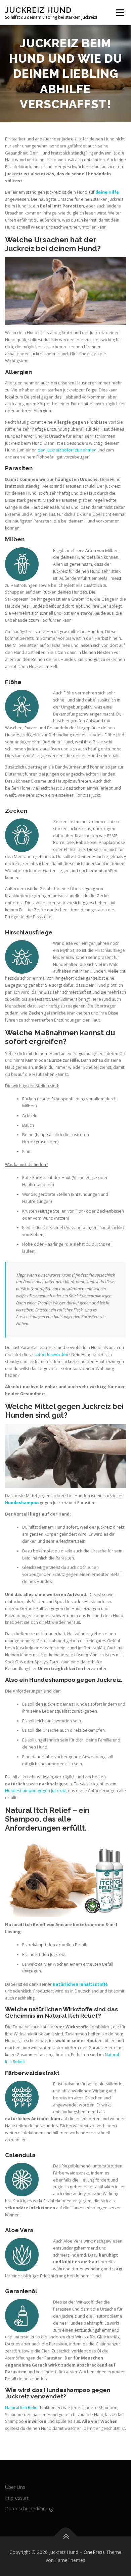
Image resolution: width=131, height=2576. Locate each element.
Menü (120, 13)
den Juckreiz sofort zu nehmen (67, 450)
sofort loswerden (51, 1355)
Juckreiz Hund (38, 10)
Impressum (17, 2498)
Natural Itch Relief (22, 2408)
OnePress (94, 2552)
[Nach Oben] (66, 2537)
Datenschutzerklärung (29, 2508)
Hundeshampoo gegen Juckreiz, (36, 1791)
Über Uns (15, 2487)
